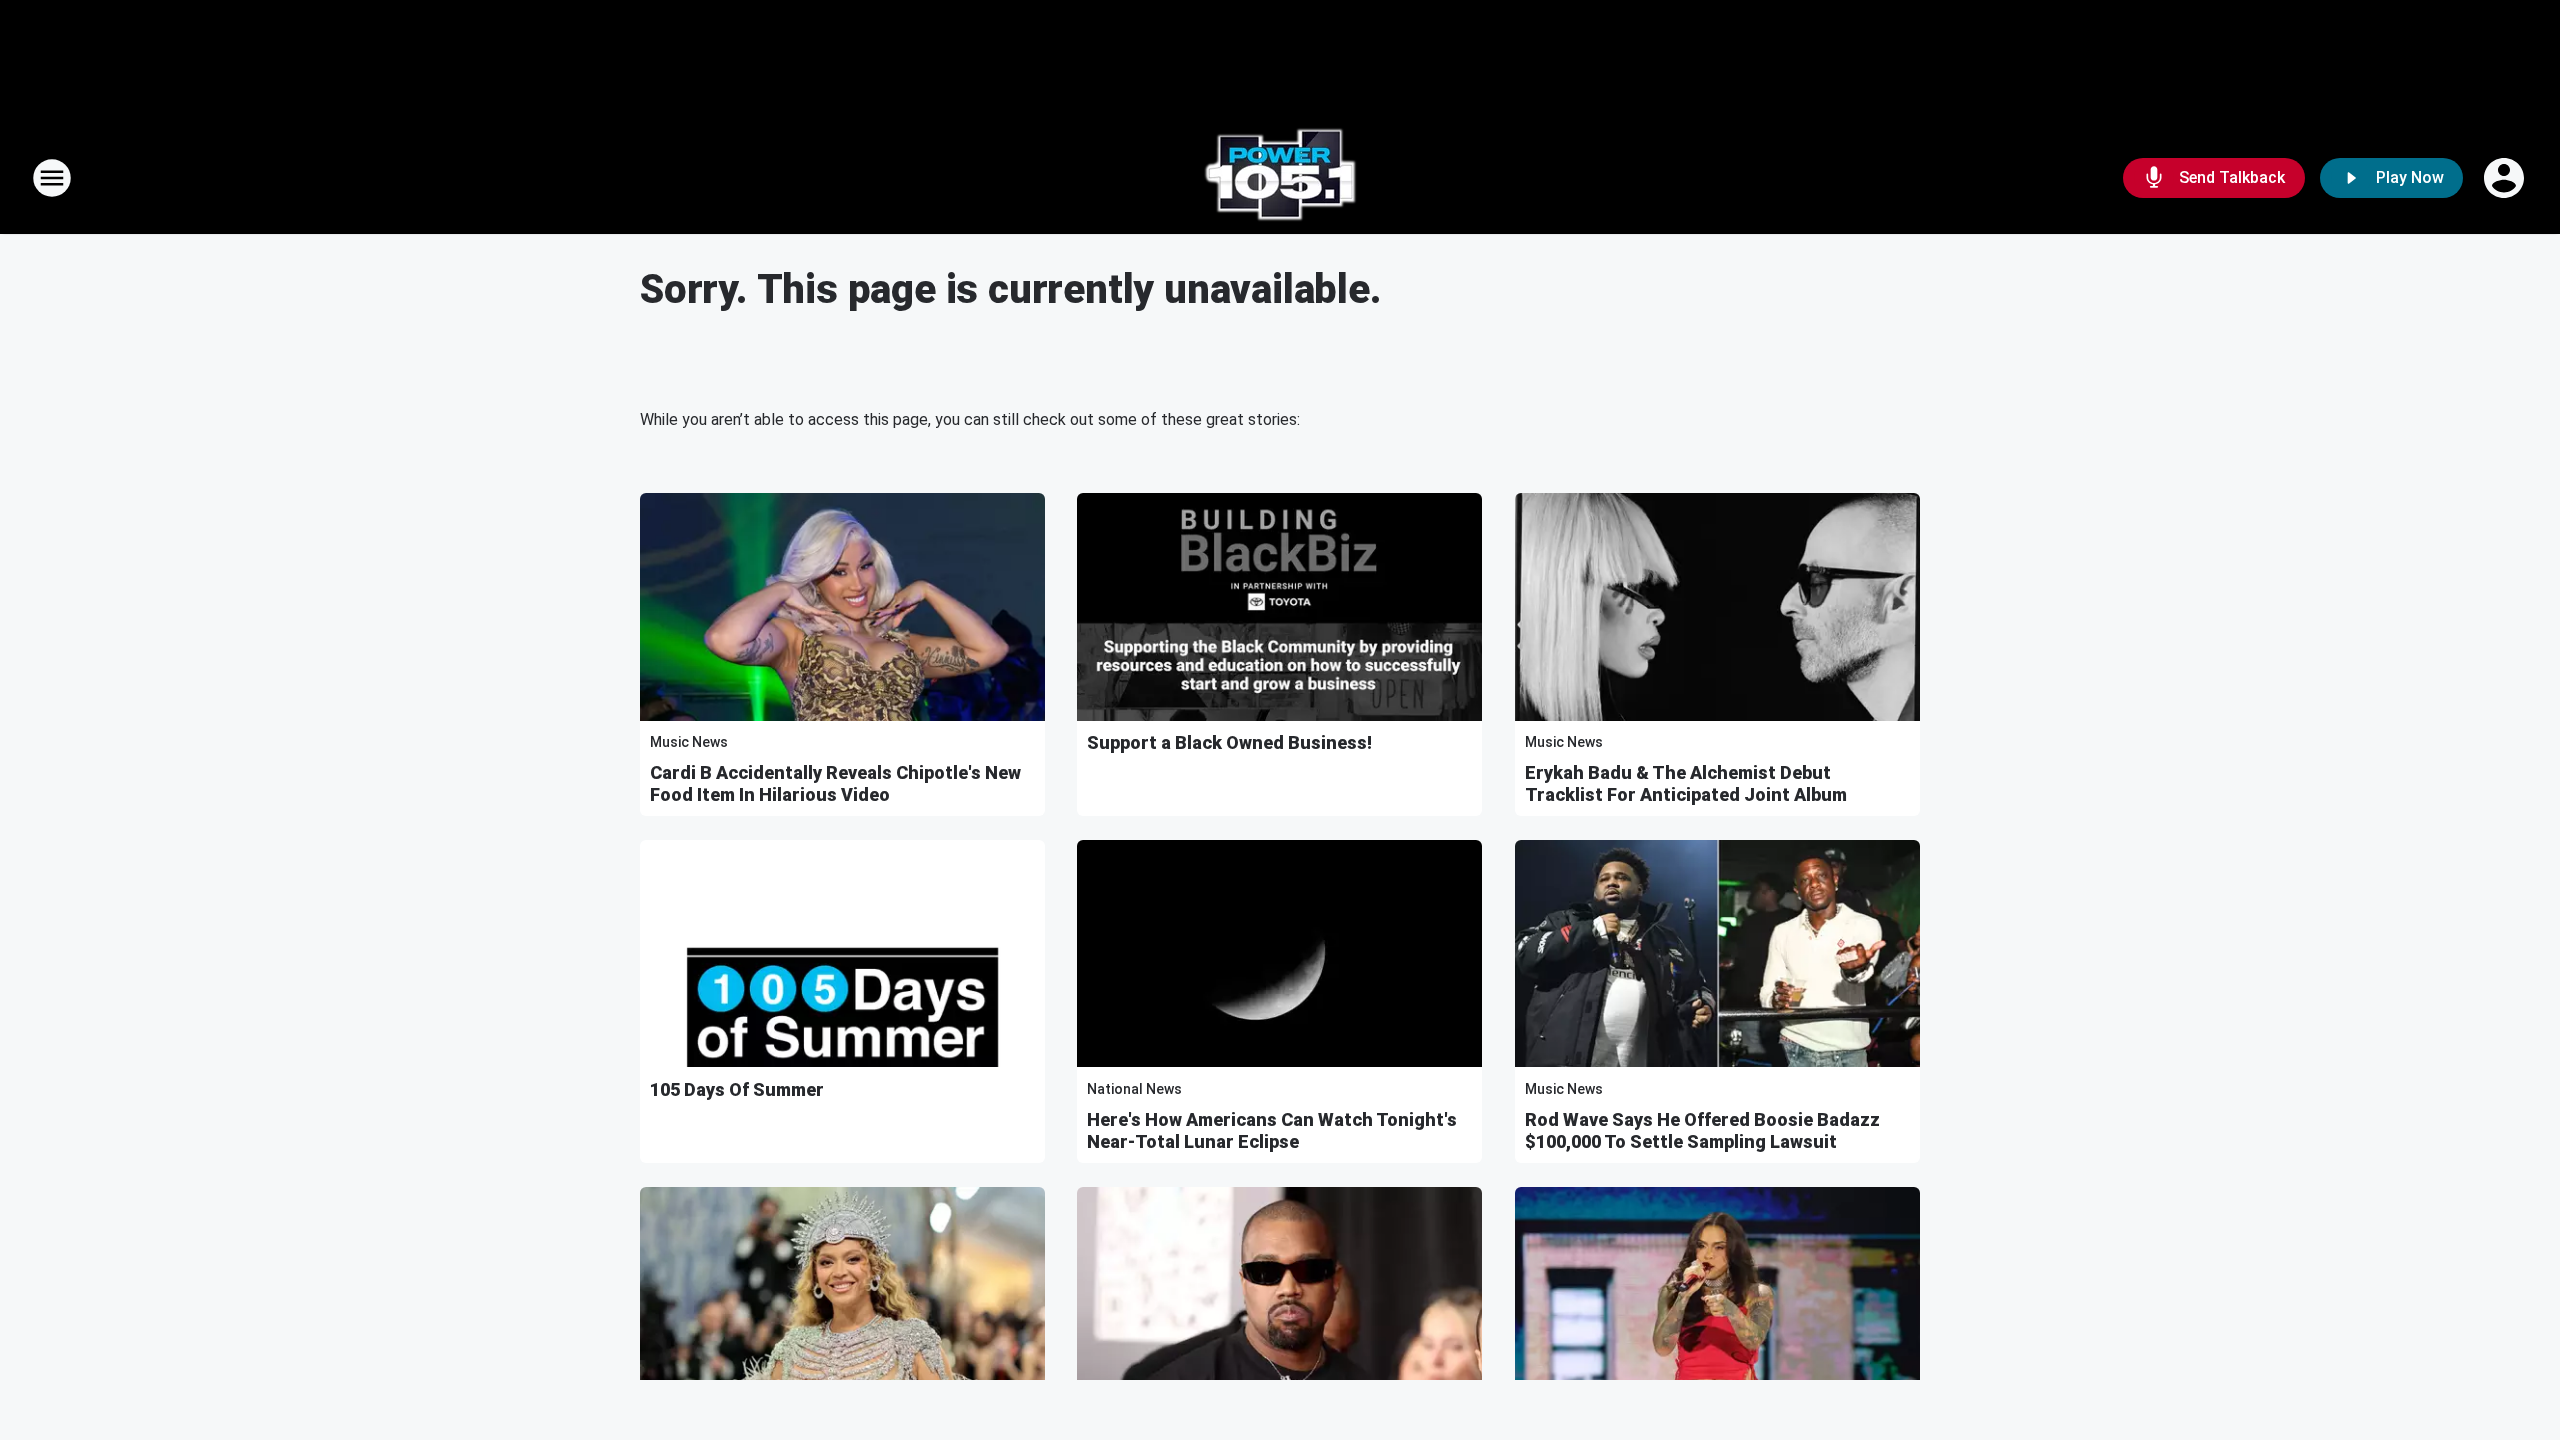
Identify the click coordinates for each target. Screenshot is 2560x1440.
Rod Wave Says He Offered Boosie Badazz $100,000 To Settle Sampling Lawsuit (1702, 1130)
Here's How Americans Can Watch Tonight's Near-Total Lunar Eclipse (1272, 1130)
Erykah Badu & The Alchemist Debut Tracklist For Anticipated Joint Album (1686, 783)
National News (1134, 1089)
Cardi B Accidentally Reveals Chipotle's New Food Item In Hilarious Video (835, 783)
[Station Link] (1280, 178)
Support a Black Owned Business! (1229, 742)
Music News (689, 742)
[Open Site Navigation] (52, 178)
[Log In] (2506, 178)
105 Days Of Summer (737, 1089)
